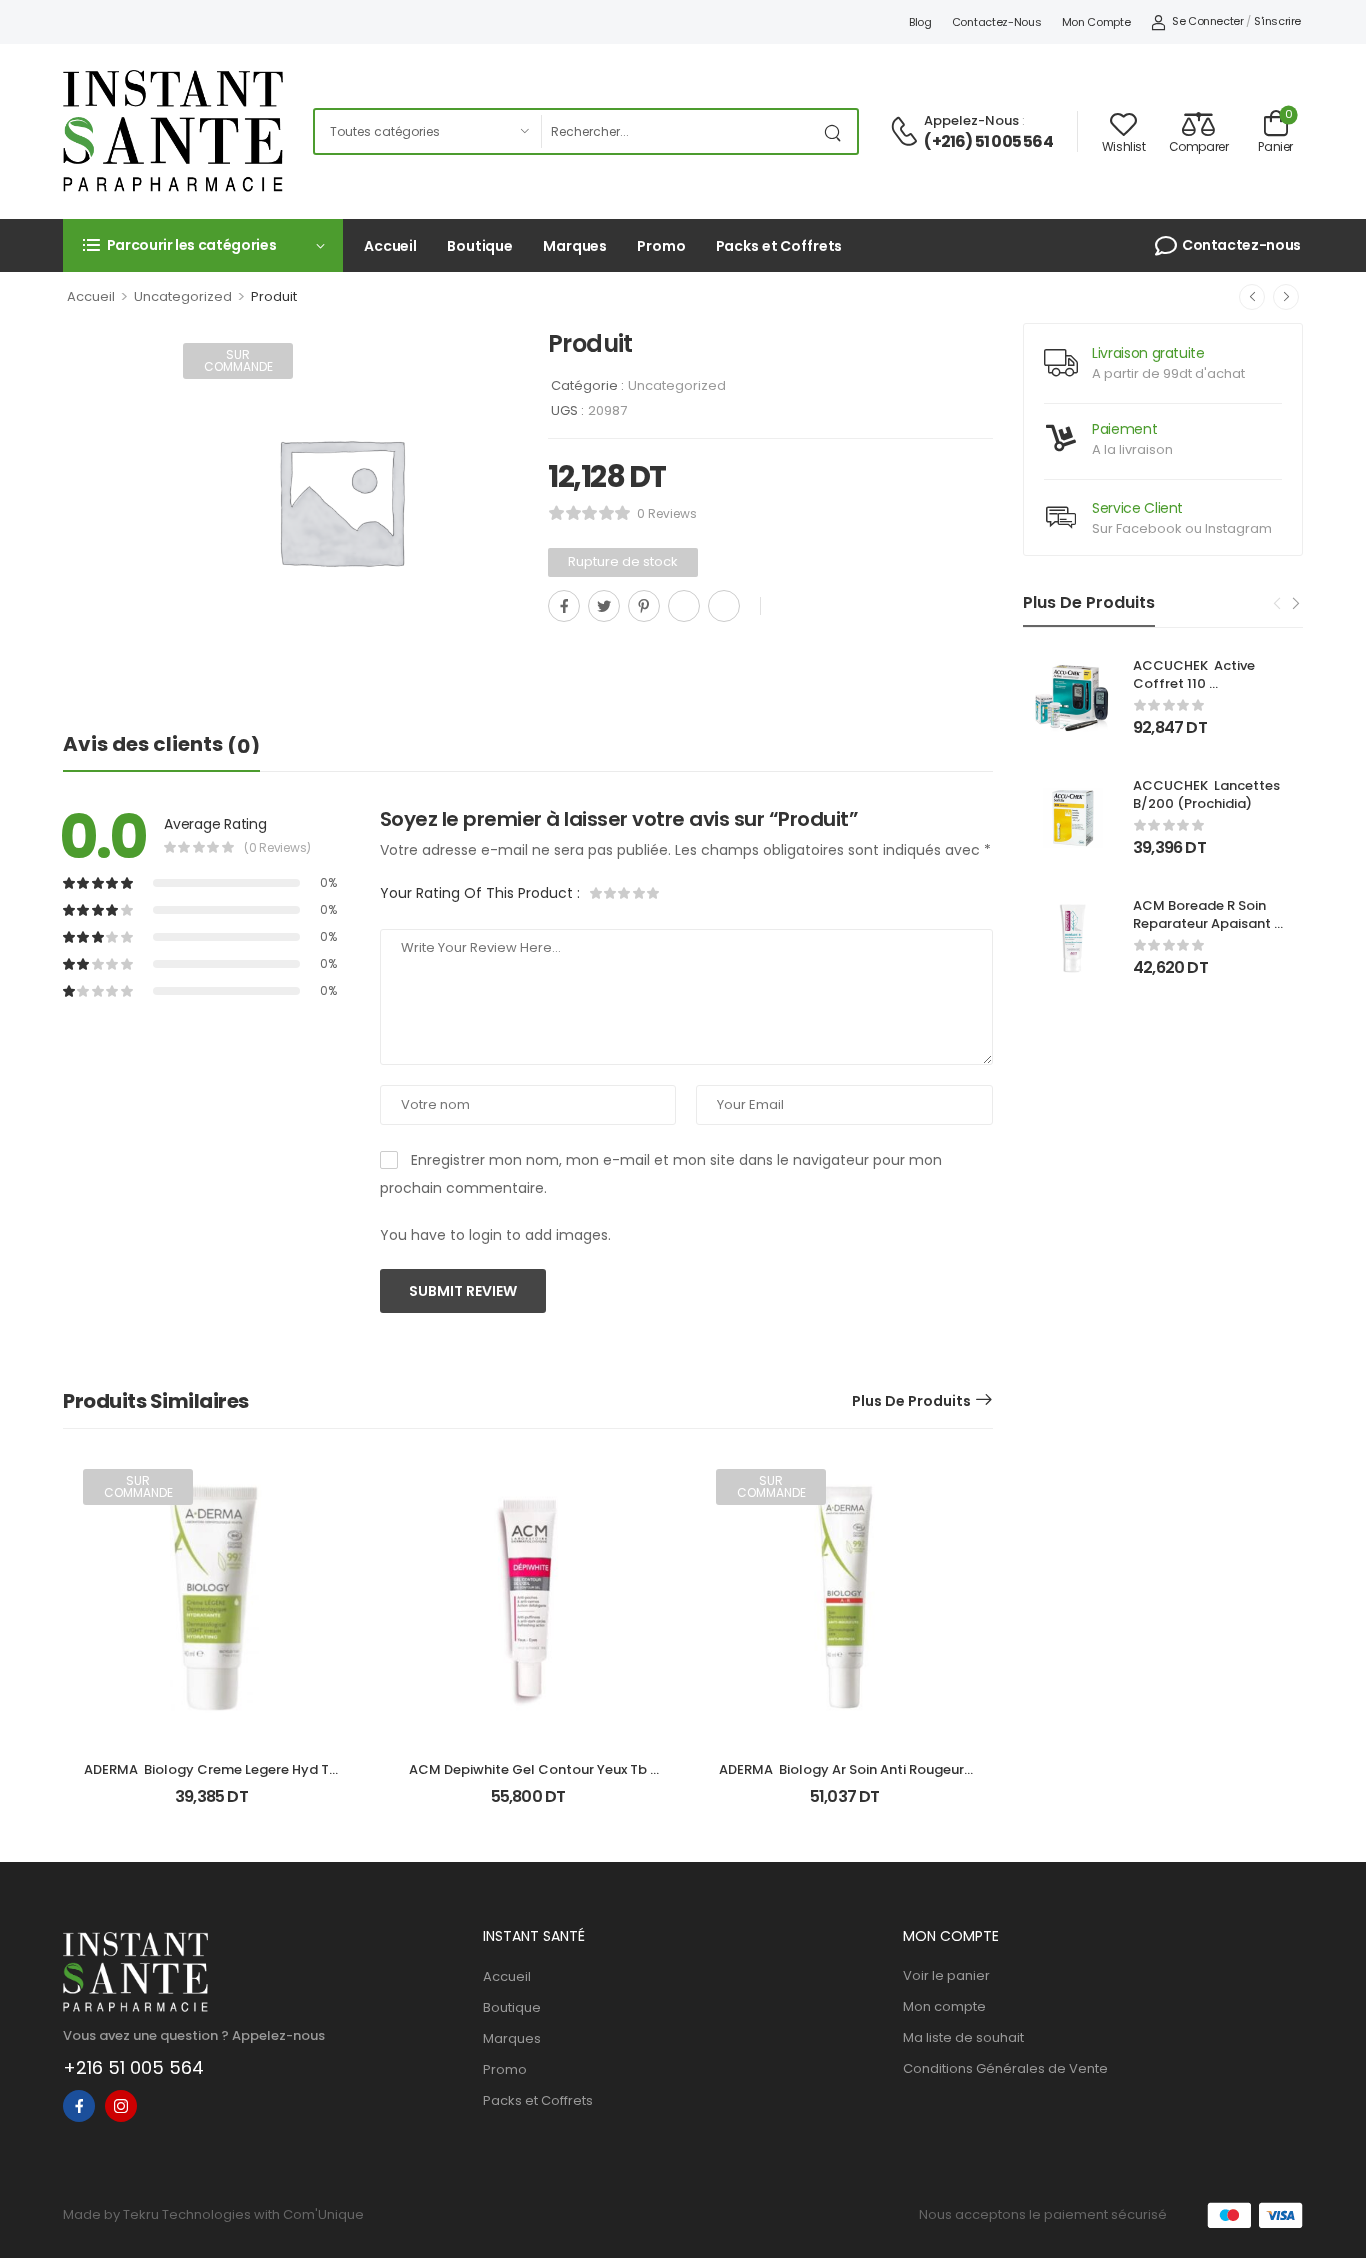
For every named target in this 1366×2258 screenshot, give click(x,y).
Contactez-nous (997, 22)
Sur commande (238, 360)
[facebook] (79, 2106)
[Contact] (907, 132)
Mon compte (1096, 22)
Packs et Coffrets (779, 246)
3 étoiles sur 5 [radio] (625, 893)
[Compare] (556, 650)
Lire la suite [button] (211, 1805)
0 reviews (667, 513)
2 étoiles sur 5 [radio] (611, 893)
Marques (575, 246)
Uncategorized (183, 296)
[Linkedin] (724, 606)
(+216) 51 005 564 (988, 142)
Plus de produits (911, 1401)
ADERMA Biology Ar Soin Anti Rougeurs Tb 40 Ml (846, 1778)
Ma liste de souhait (963, 2037)
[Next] (1295, 604)
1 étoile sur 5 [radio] (597, 893)
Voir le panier (946, 1975)
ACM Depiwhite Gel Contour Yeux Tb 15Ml (529, 1778)
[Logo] (173, 131)
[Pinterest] (644, 606)
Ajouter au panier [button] (527, 1805)
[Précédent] (1252, 297)
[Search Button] (837, 131)
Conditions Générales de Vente (1005, 2068)
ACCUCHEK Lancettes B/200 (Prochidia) (1208, 794)
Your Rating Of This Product (480, 893)
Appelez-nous (971, 120)
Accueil (390, 246)
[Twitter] (604, 606)
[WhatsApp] (684, 606)
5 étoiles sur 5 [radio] (653, 893)
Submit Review (463, 1291)
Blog (920, 22)
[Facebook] (564, 606)
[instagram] (121, 2106)
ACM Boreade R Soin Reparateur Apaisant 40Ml (1203, 923)
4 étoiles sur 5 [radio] (639, 893)
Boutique (480, 246)
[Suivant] (1286, 297)
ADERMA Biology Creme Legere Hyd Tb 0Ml (212, 1778)
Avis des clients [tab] (161, 745)
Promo (661, 246)
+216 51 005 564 (133, 2067)
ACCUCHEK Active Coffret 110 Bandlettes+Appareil (1202, 683)
